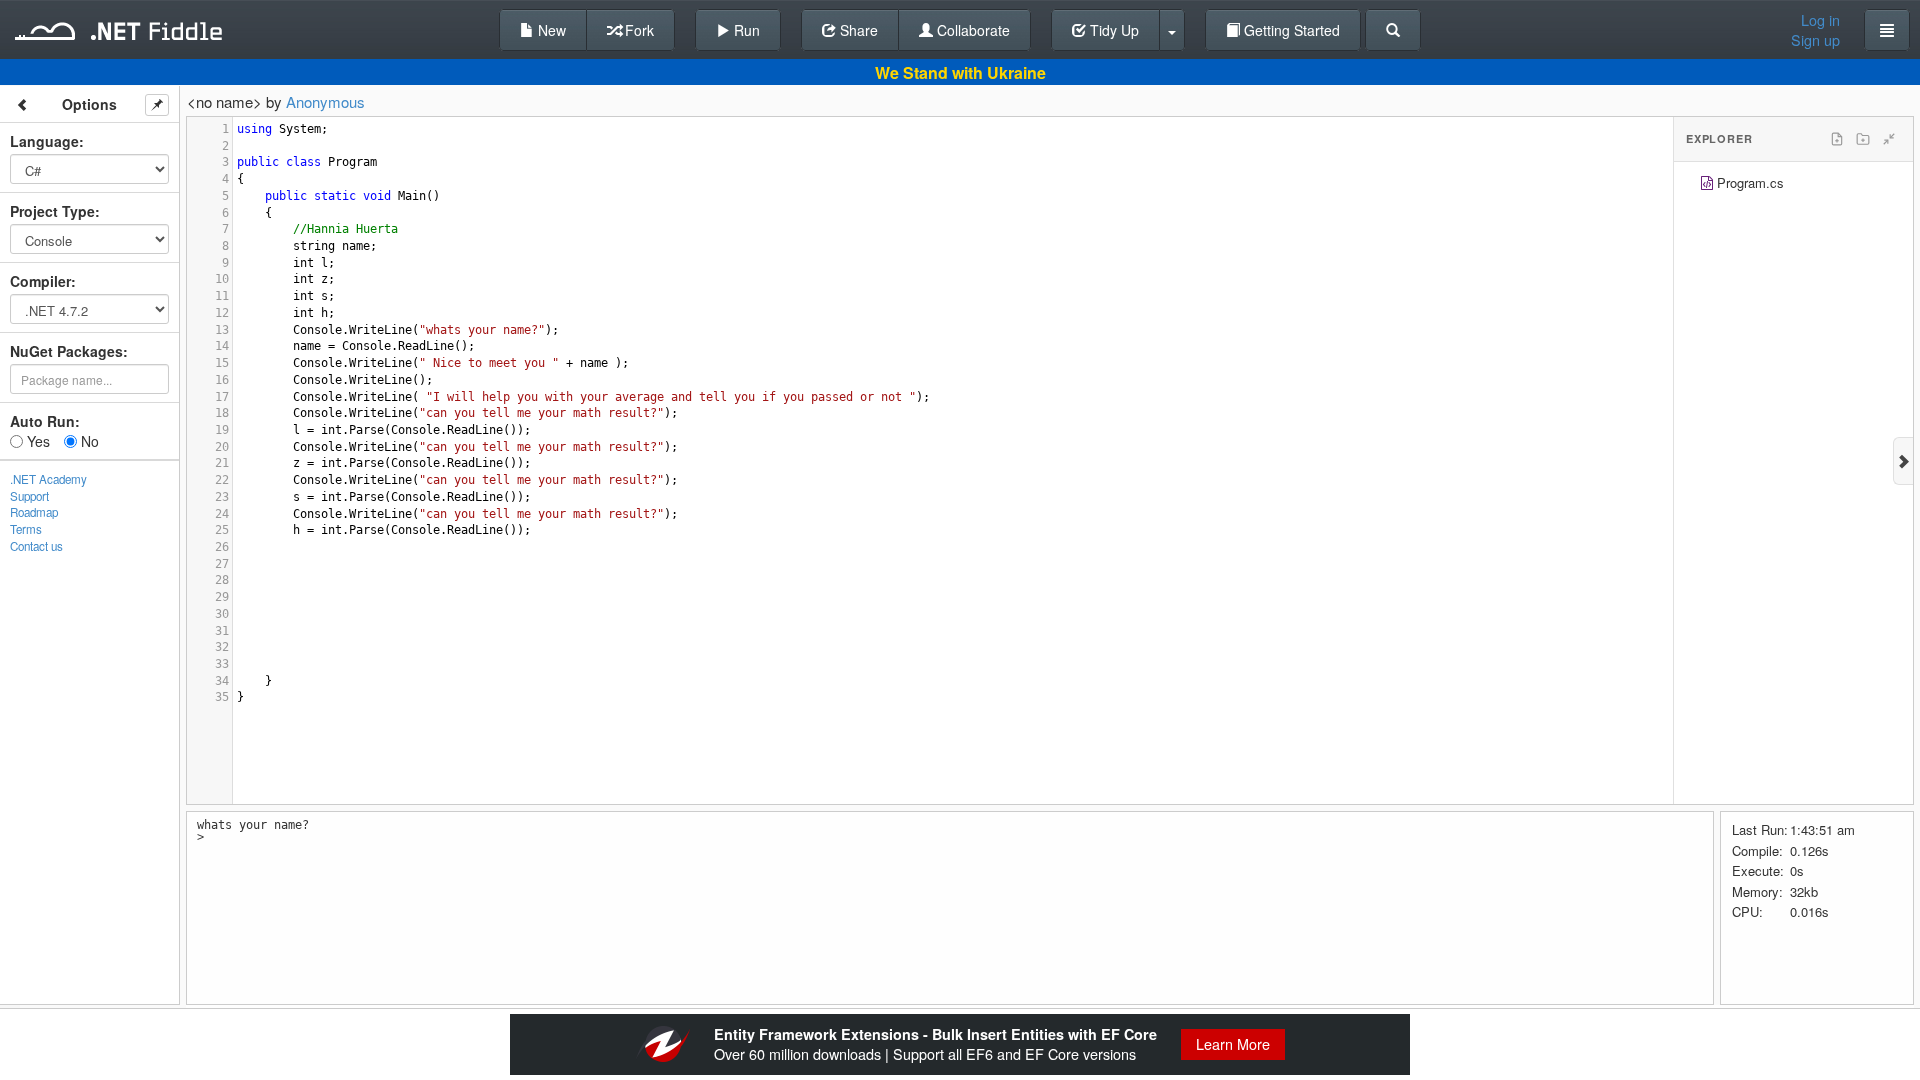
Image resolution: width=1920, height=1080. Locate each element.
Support (29, 496)
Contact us (36, 546)
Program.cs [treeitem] (1750, 182)
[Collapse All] (1889, 139)
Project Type (52, 211)
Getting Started (1290, 30)
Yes (36, 441)
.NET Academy (48, 479)
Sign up (1815, 40)
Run (745, 30)
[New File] (1837, 139)
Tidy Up (1112, 30)
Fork (637, 30)
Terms (26, 529)
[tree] (1793, 185)
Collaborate (971, 30)
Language (44, 141)
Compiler (40, 281)
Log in (1820, 20)
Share (857, 30)
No (88, 441)
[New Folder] (1863, 139)
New (550, 30)
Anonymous (325, 101)
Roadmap (34, 512)
